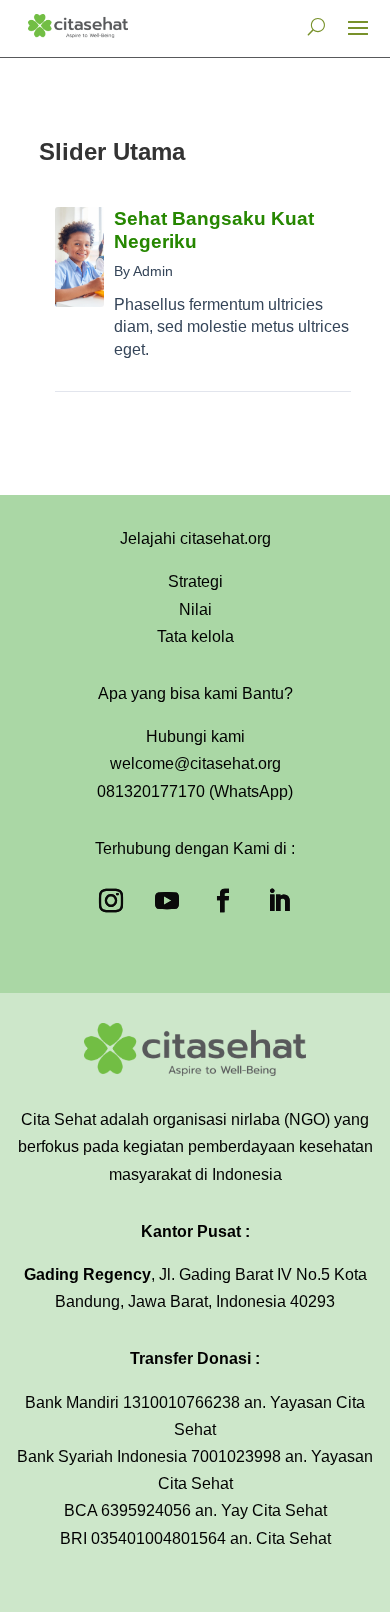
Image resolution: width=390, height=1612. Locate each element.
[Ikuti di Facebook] (223, 901)
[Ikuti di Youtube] (167, 901)
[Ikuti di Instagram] (111, 901)
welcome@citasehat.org (195, 763)
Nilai (195, 609)
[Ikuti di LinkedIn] (279, 901)
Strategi (195, 581)
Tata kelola (195, 636)
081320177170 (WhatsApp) (195, 791)
